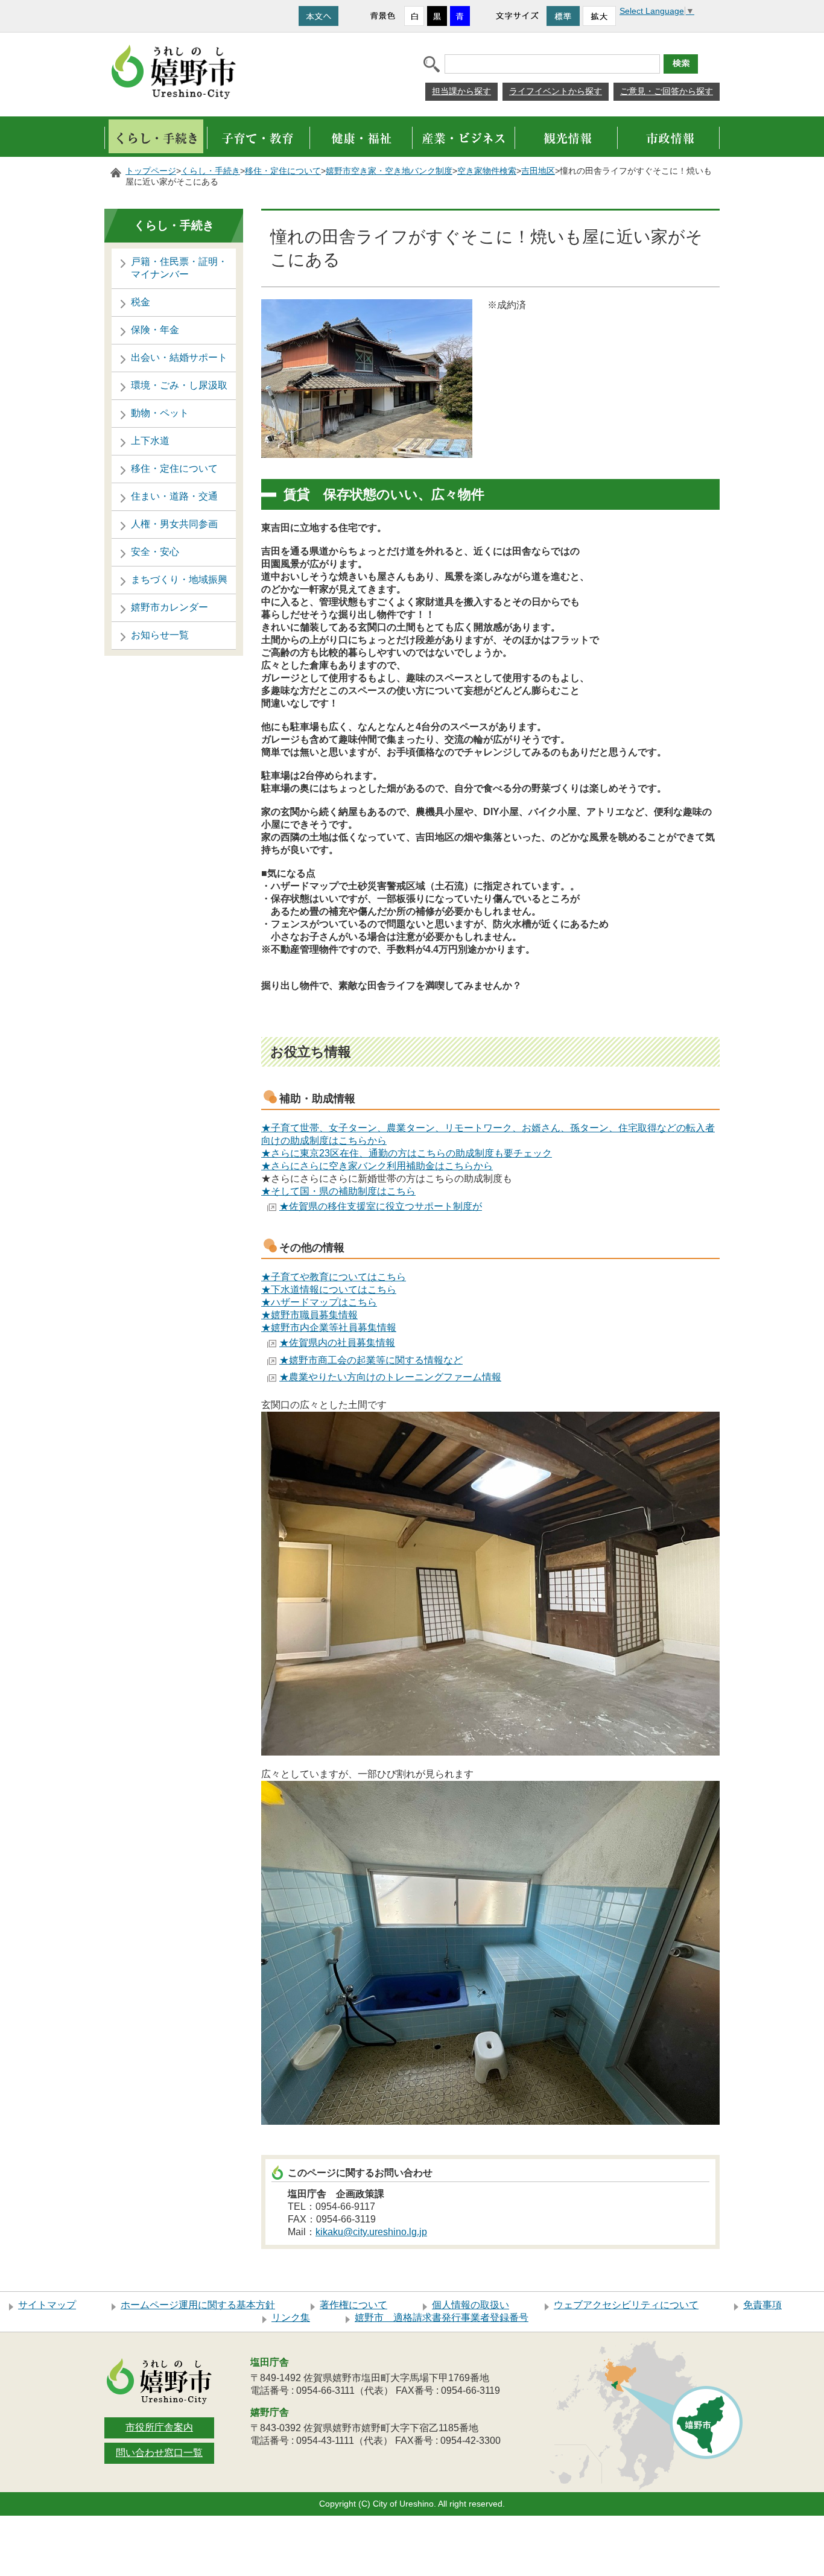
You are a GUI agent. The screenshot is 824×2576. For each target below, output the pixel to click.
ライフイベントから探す (556, 91)
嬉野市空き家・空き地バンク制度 (389, 171)
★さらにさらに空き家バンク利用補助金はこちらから (377, 1166)
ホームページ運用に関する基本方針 (198, 2305)
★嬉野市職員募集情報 (309, 1315)
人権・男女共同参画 (174, 524)
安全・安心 (155, 552)
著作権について (353, 2305)
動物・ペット (160, 413)
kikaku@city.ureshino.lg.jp (371, 2232)
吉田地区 (538, 171)
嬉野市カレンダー (170, 607)
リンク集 (291, 2317)
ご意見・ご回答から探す (667, 91)
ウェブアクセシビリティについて (626, 2305)
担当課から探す (461, 91)
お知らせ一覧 (160, 635)
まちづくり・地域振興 (179, 579)
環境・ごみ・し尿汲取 (179, 385)
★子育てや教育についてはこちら (334, 1277)
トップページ (151, 171)
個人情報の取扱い (471, 2305)
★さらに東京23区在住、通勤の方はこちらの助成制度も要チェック (407, 1153)
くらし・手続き (211, 171)
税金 (141, 302)
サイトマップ (47, 2305)
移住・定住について (283, 171)
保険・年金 (155, 330)
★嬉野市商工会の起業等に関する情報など (371, 1360)
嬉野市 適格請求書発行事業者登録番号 (442, 2317)
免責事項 (762, 2305)
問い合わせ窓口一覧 (159, 2453)
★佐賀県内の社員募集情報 (337, 1343)
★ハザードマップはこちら (319, 1302)
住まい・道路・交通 (174, 496)
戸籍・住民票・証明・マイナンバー (179, 268)
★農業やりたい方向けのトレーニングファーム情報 (390, 1377)
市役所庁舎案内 (159, 2427)
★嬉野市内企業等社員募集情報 (329, 1328)
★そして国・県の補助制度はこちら (338, 1191)
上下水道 (150, 441)
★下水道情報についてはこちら (329, 1290)
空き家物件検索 (487, 171)
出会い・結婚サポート (179, 357)
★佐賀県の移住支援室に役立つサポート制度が (381, 1206)
